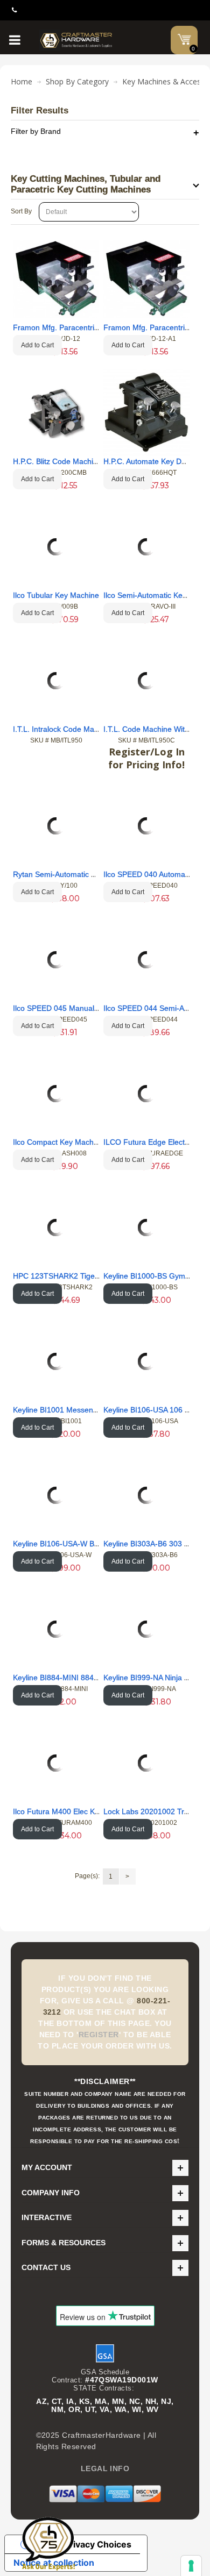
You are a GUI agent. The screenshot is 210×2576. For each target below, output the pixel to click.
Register (99, 2035)
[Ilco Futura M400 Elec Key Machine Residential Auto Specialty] (56, 1763)
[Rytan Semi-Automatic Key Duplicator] (56, 826)
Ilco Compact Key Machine (58, 1142)
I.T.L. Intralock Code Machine (63, 729)
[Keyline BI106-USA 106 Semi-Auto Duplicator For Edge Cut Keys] (146, 1361)
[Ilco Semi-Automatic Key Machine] (146, 547)
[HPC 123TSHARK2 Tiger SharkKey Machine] (56, 1228)
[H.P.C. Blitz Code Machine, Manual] (56, 413)
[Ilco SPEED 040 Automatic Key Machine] (146, 826)
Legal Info (105, 2468)
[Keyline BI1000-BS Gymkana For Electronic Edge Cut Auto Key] (146, 1228)
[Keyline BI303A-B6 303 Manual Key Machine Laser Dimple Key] (146, 1495)
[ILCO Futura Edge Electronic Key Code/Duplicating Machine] (146, 1094)
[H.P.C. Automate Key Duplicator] (147, 413)
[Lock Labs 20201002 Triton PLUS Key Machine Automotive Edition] (146, 1763)
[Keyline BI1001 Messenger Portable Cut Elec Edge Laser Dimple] (56, 1361)
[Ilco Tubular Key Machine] (56, 547)
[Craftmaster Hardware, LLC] (76, 40)
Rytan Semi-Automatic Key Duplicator (77, 874)
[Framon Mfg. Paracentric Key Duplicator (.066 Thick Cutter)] (147, 279)
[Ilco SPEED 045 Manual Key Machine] (56, 960)
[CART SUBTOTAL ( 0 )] (184, 39)
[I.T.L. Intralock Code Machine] (56, 681)
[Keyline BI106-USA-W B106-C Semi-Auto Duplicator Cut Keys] (56, 1495)
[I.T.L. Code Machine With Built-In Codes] (146, 681)
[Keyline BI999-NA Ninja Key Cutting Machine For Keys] (146, 1629)
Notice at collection (54, 2563)
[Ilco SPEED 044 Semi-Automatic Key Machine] (146, 960)
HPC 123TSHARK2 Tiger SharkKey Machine (88, 1276)
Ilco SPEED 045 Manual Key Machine (77, 1008)
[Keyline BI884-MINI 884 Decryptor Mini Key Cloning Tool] (56, 1629)
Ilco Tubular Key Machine (56, 595)
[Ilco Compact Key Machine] (56, 1094)
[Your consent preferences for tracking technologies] (191, 2566)
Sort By (21, 211)
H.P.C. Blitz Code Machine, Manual (72, 461)
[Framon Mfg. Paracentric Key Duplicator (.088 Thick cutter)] (56, 279)
